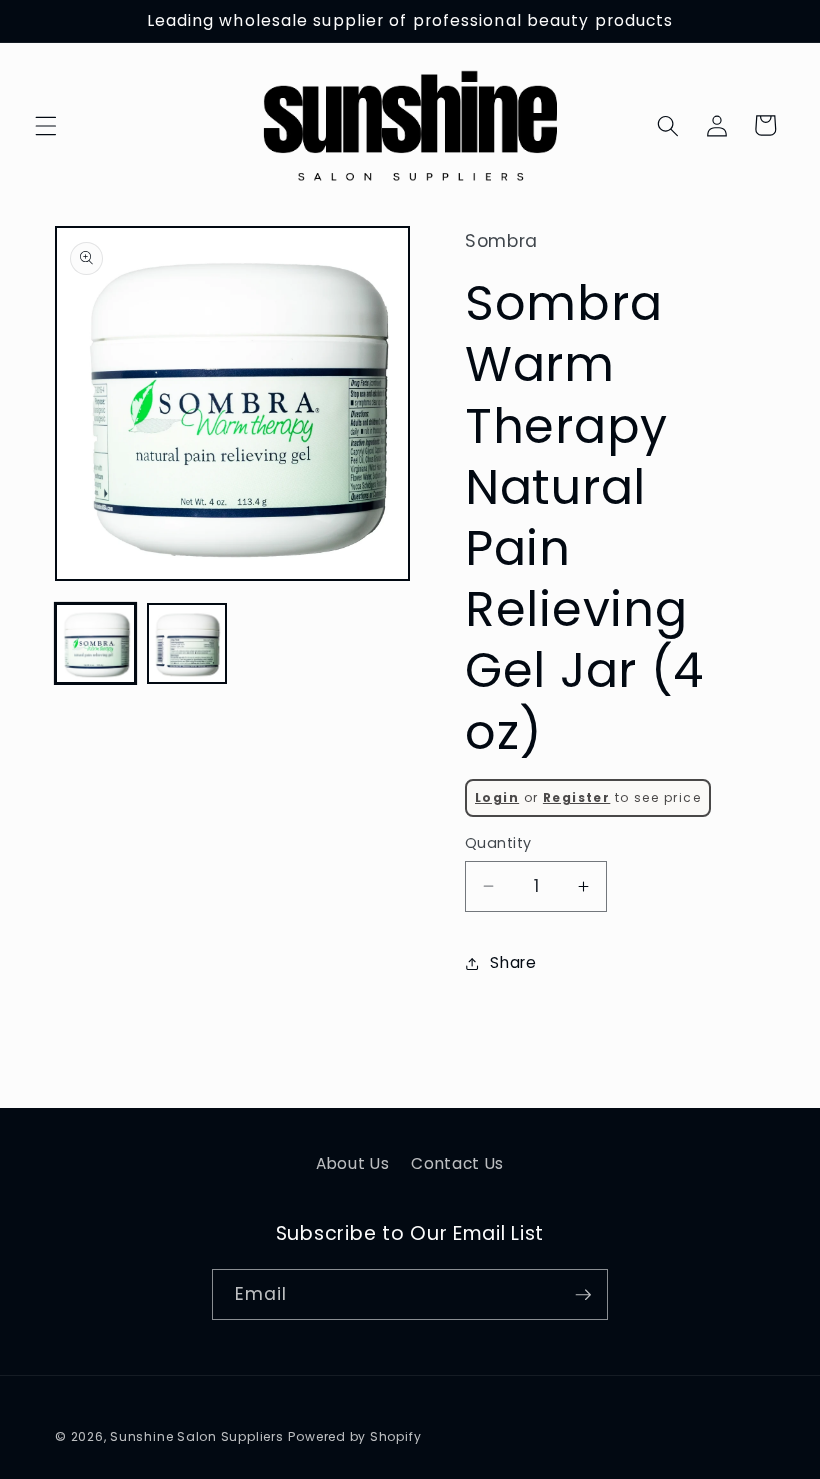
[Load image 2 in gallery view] (187, 643)
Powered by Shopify (354, 1436)
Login (497, 797)
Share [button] (513, 962)
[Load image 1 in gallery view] (95, 643)
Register (576, 797)
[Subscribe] (583, 1295)
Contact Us (457, 1163)
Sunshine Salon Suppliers (196, 1436)
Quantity (498, 843)
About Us (352, 1163)
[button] (46, 125)
